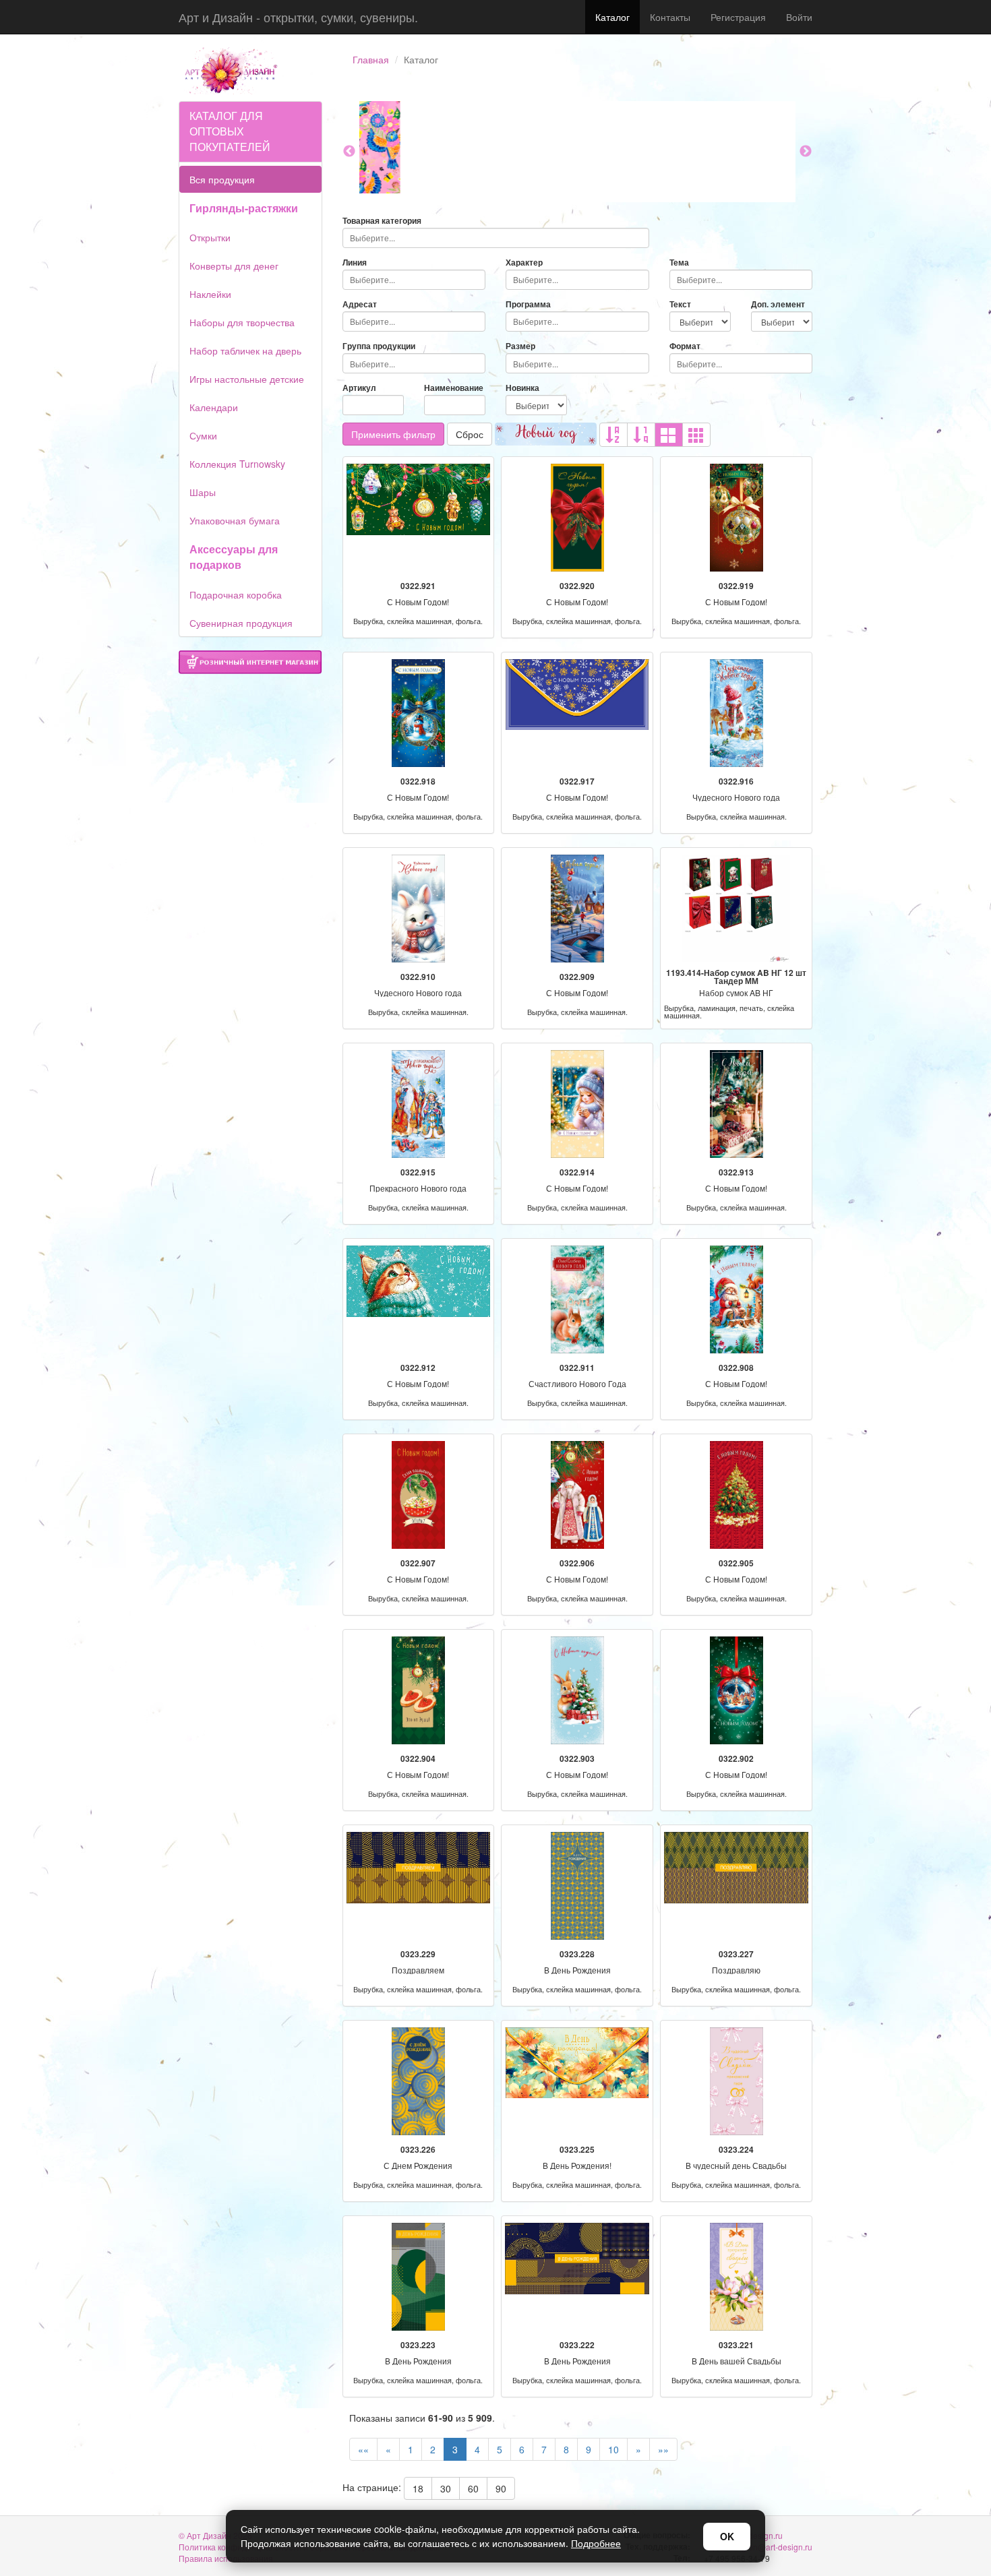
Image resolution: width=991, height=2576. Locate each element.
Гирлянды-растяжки (244, 208)
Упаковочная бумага (235, 520)
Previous (349, 152)
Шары (203, 492)
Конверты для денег (234, 266)
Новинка (522, 388)
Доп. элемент (778, 304)
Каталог (612, 17)
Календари (214, 407)
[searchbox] (496, 238)
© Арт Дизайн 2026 (215, 2535)
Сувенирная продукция (241, 623)
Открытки (210, 237)
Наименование (454, 388)
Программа (528, 304)
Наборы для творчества (242, 322)
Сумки (203, 435)
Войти (799, 17)
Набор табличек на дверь (245, 350)
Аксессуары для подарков (234, 557)
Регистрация (738, 17)
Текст (680, 304)
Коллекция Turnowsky (237, 464)
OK (727, 2536)
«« (363, 2449)
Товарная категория (382, 221)
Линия (355, 263)
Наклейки (210, 294)
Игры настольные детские (247, 379)
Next (806, 152)
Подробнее (596, 2543)
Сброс (470, 434)
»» (663, 2449)
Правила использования (226, 2558)
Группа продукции (379, 346)
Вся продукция (222, 179)
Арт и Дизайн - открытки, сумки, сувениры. (298, 17)
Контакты (670, 17)
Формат (685, 346)
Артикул (359, 388)
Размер (520, 346)
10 (613, 2449)
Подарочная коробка (236, 594)
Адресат (360, 304)
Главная (371, 59)
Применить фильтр (393, 434)
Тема (679, 263)
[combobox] (496, 238)
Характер (524, 263)
